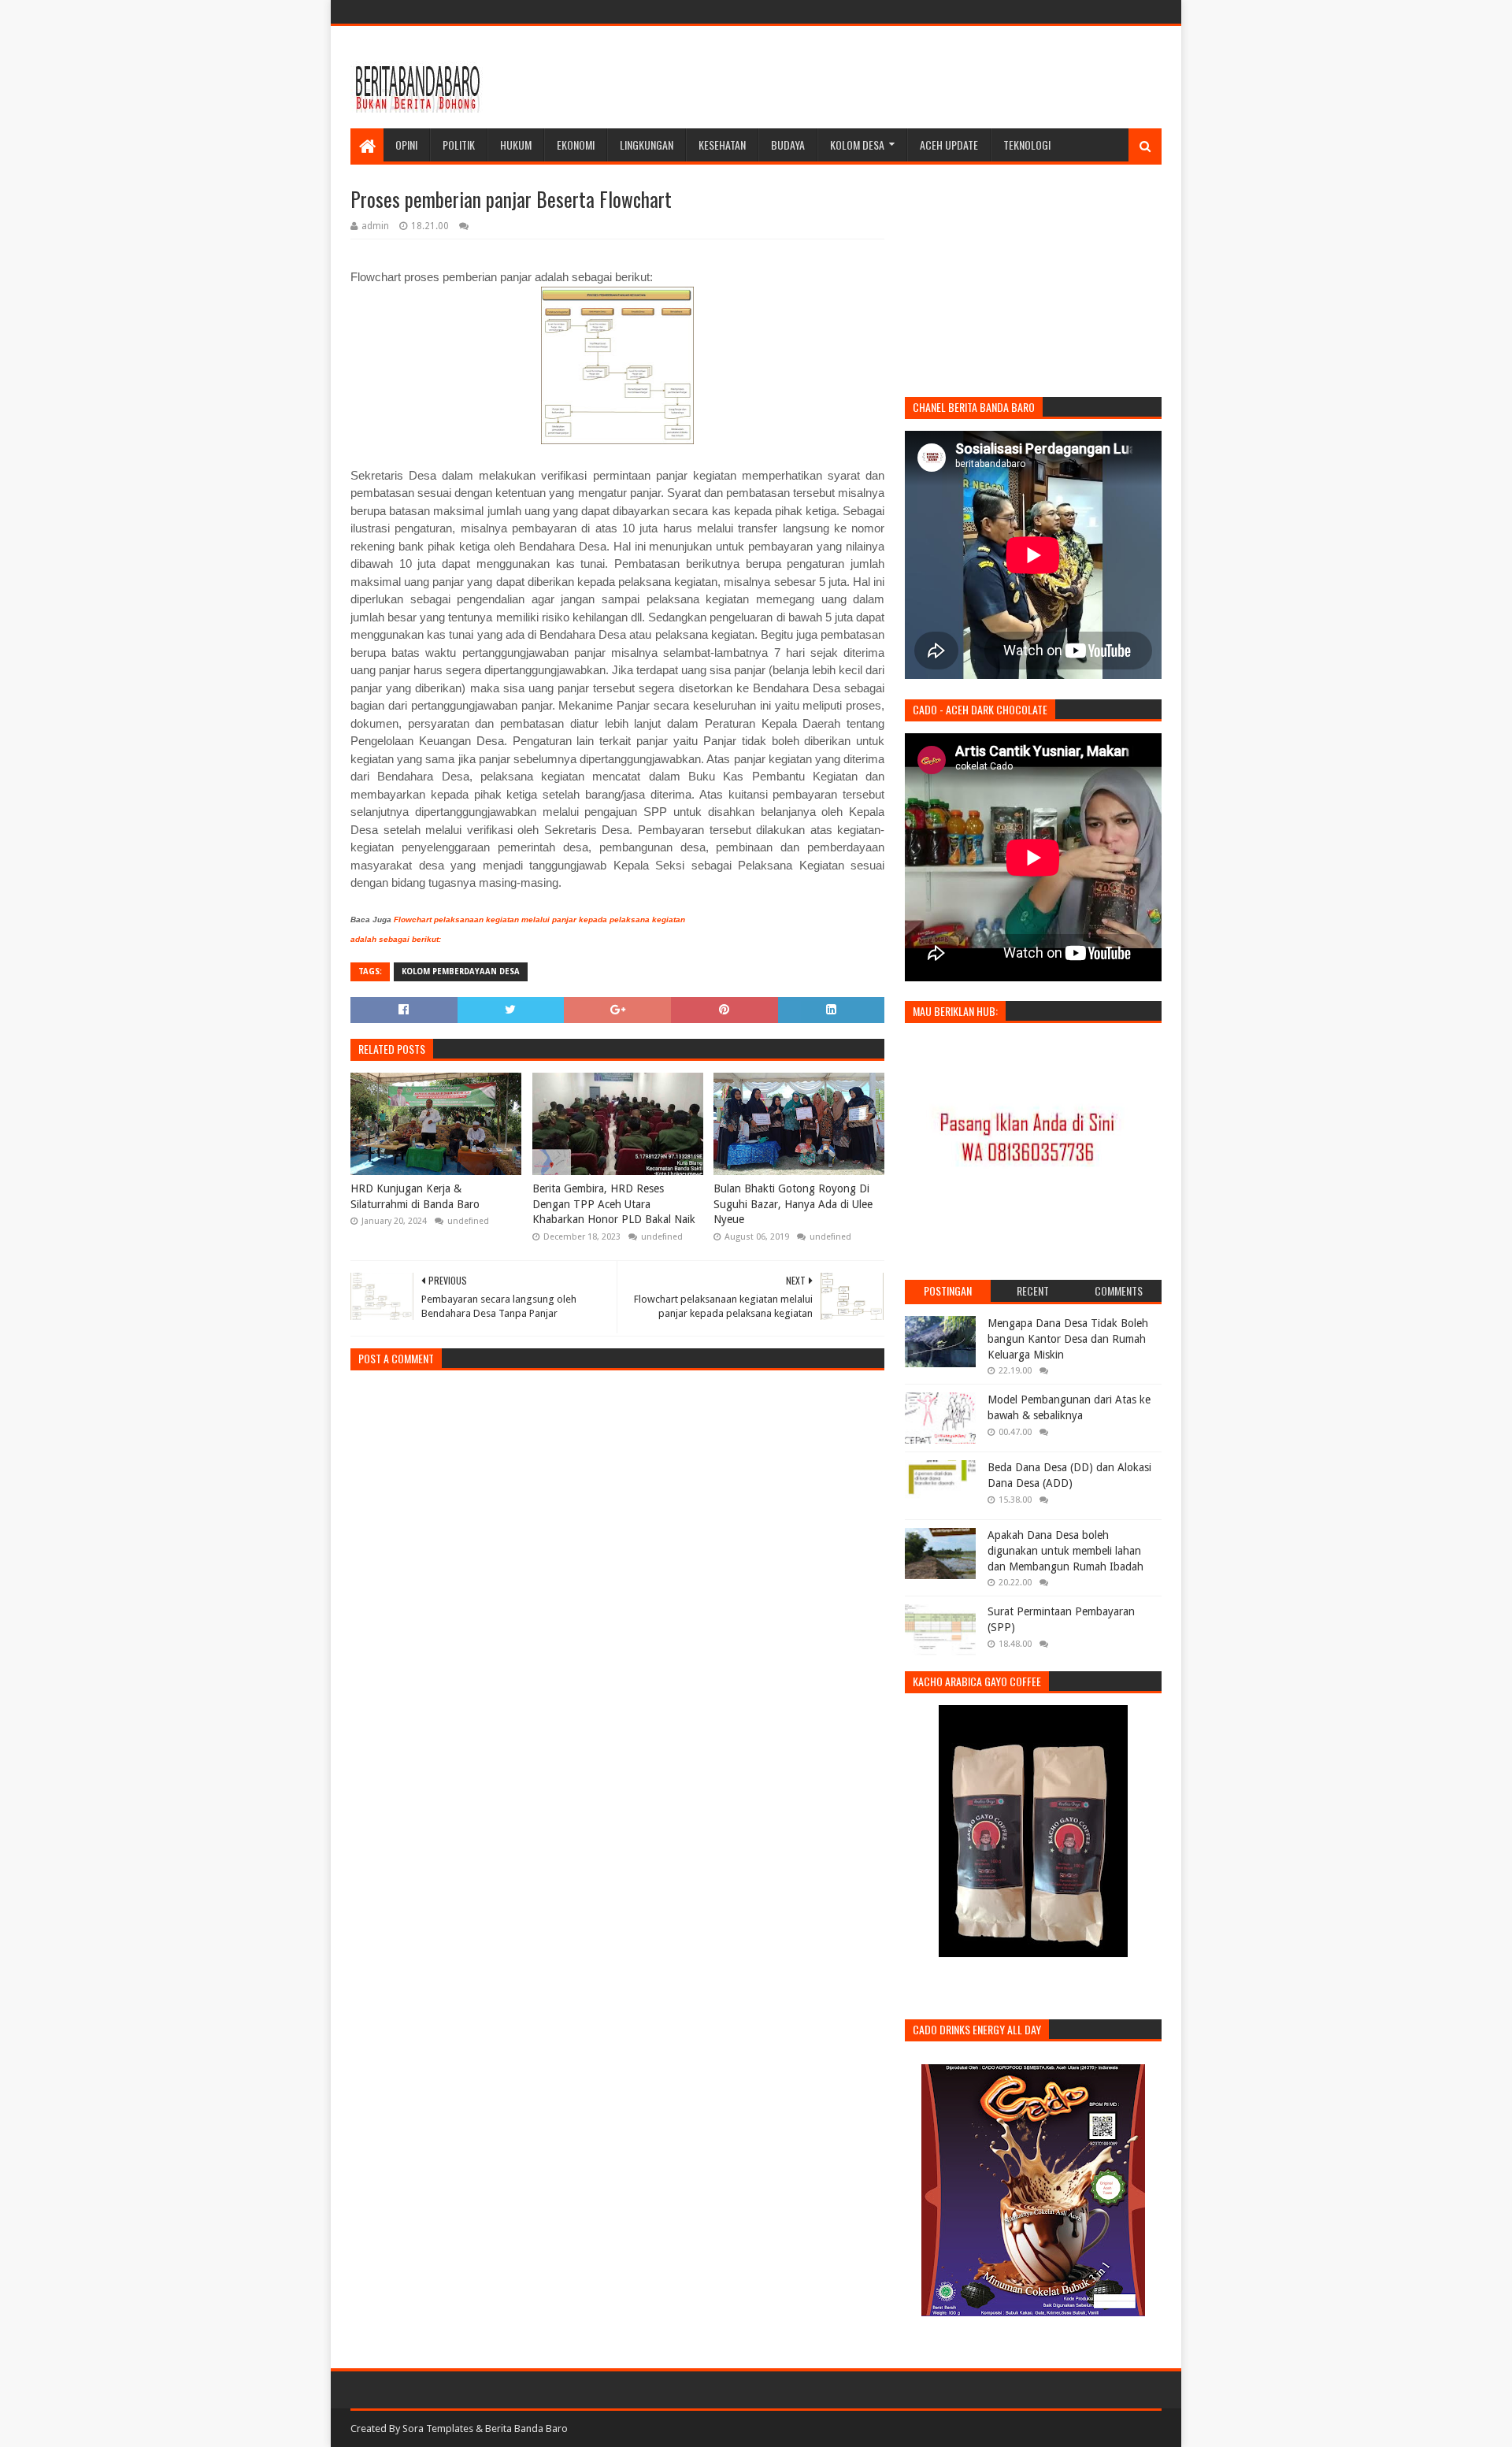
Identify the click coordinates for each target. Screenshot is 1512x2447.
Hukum (516, 145)
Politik (459, 145)
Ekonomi (576, 145)
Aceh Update (949, 145)
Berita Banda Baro (526, 2428)
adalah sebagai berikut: (396, 939)
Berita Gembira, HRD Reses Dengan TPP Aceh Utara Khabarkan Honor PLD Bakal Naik (614, 1204)
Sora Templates (438, 2428)
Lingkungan (647, 145)
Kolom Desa (857, 145)
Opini (406, 145)
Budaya (788, 145)
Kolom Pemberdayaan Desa (461, 971)
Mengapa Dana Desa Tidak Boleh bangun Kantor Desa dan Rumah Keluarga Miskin (1068, 1338)
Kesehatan (722, 145)
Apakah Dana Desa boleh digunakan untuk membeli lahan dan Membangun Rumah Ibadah (1065, 1550)
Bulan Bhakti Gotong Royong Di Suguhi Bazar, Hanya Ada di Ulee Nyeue (793, 1204)
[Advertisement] (875, 77)
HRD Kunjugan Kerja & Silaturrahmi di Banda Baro (415, 1196)
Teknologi (1027, 145)
